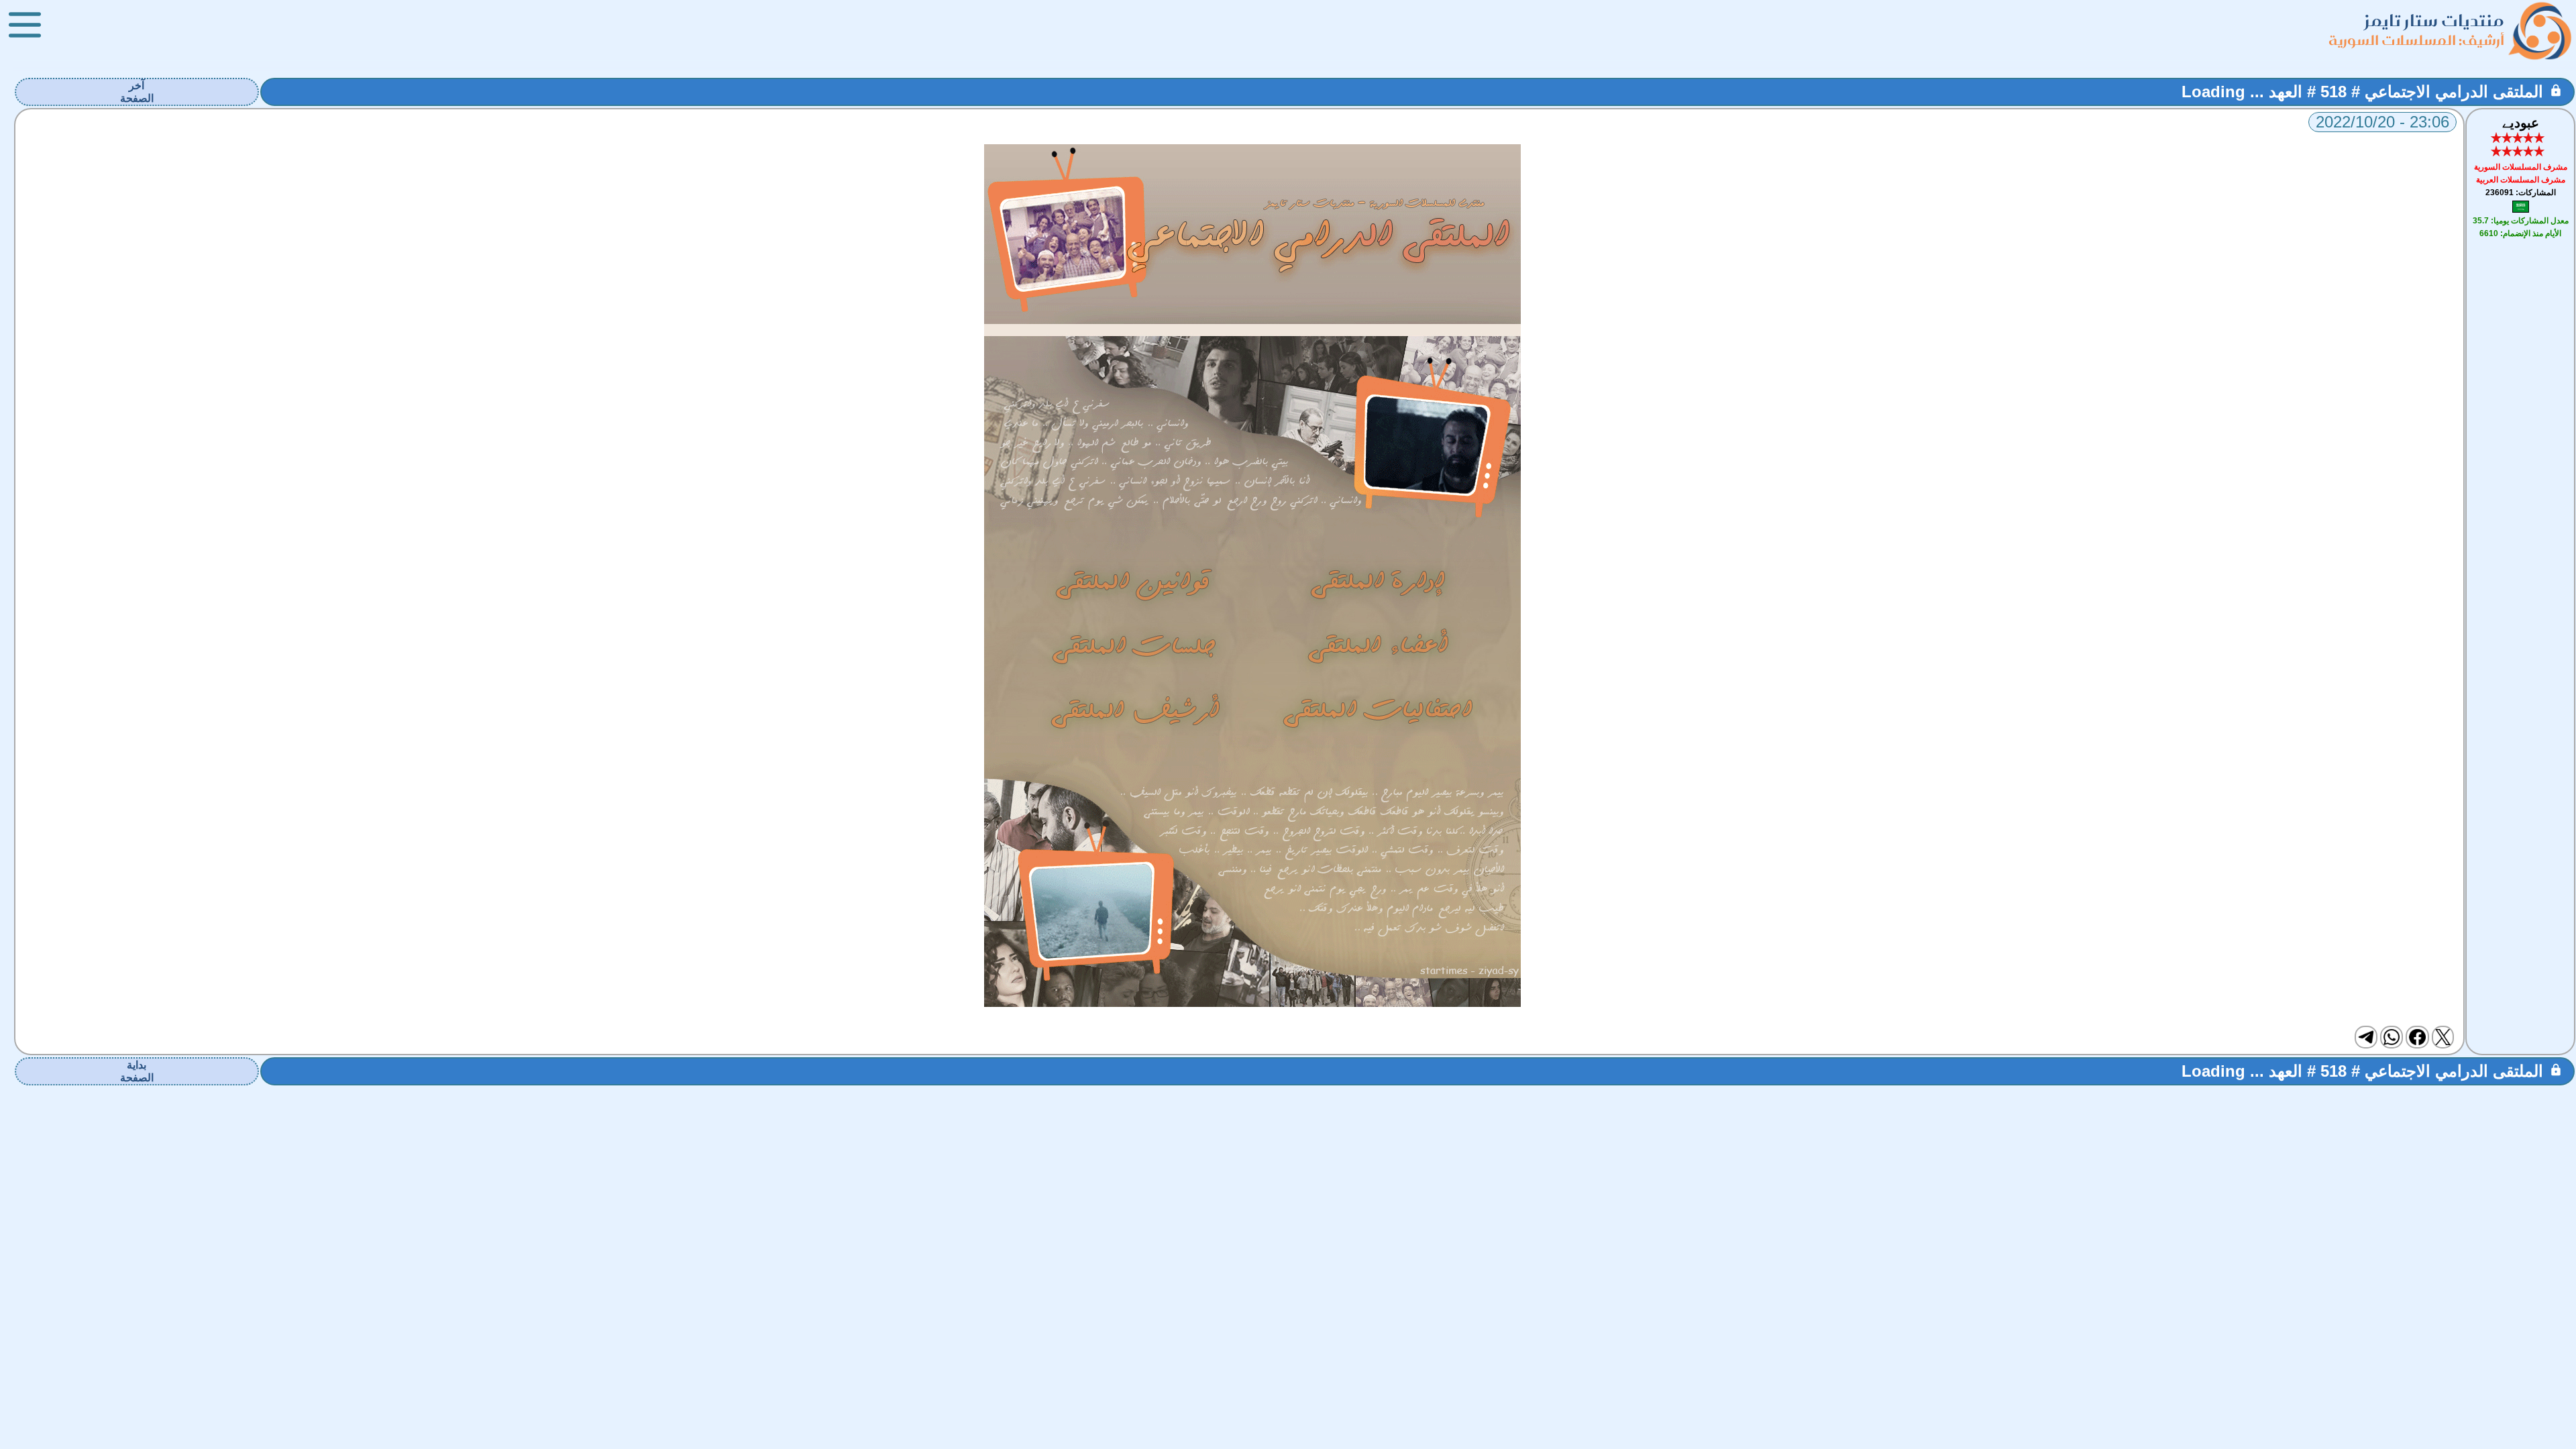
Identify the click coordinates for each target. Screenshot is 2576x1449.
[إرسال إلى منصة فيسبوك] (2417, 1037)
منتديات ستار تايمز (2434, 20)
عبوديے (2521, 123)
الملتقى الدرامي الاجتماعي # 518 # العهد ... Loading (2362, 92)
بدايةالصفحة (137, 1071)
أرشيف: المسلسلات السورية (2416, 40)
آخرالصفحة (137, 92)
